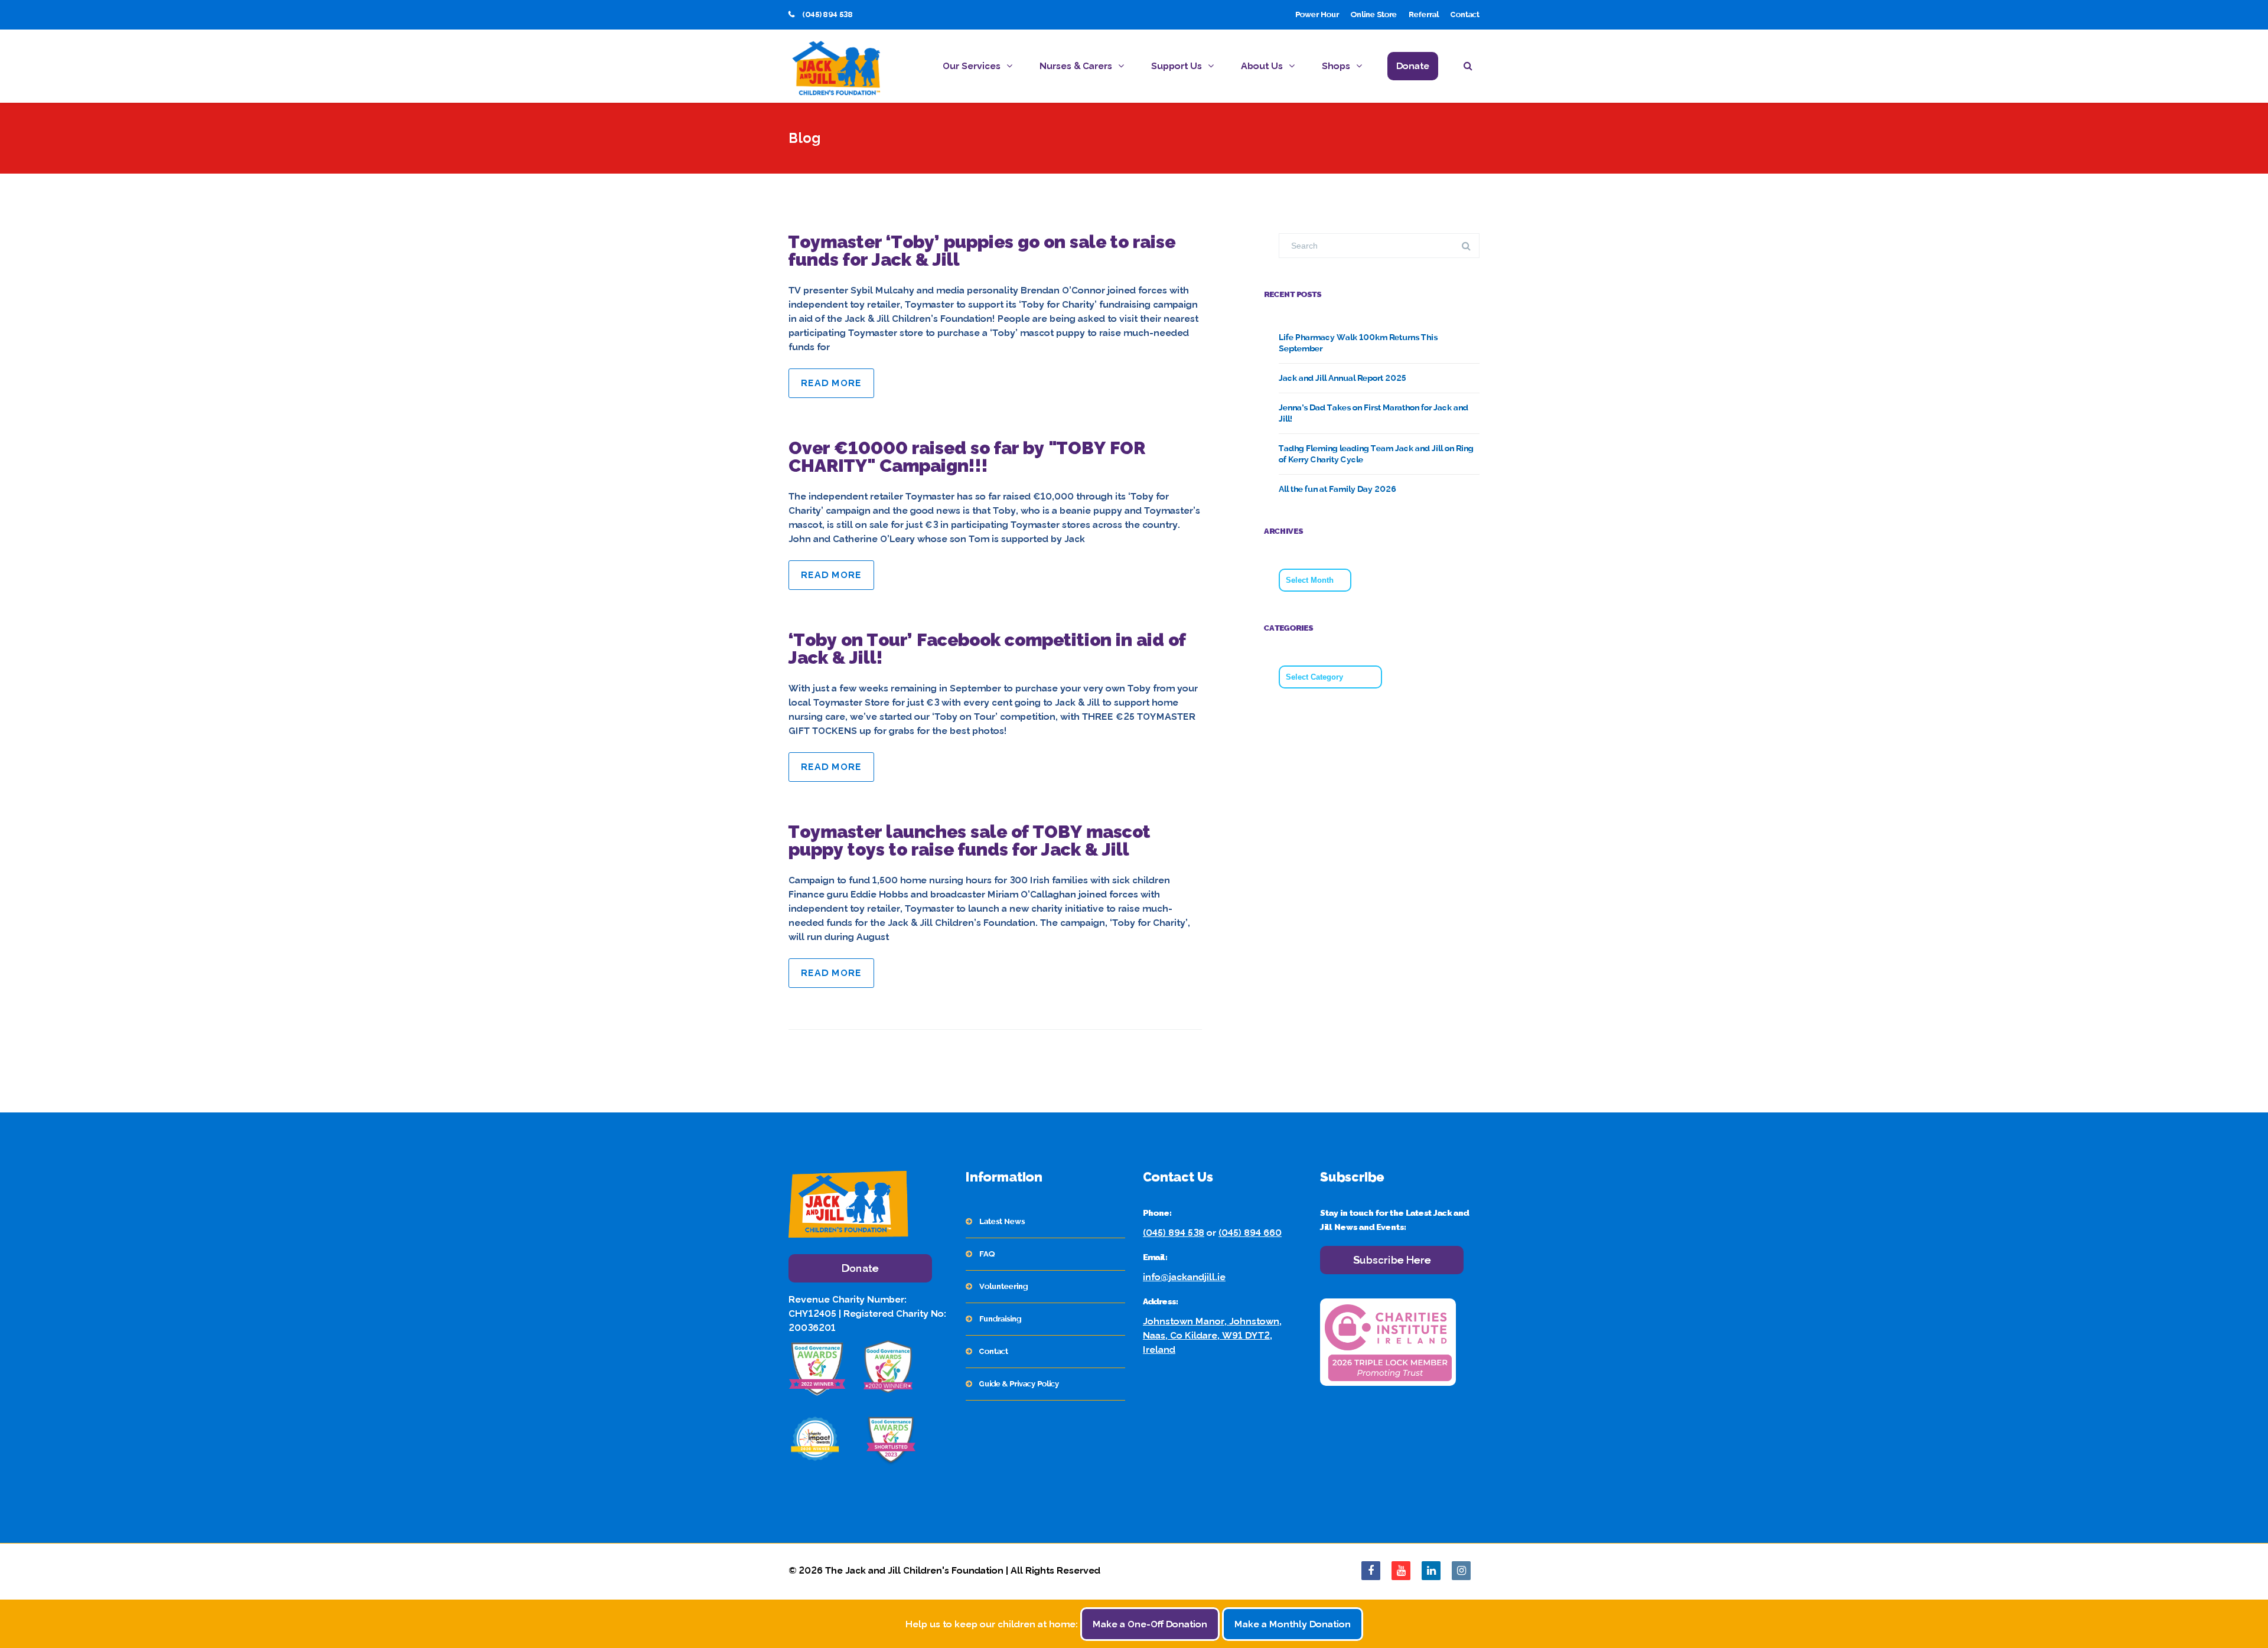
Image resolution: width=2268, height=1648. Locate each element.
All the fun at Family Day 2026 (1337, 489)
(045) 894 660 (1250, 1233)
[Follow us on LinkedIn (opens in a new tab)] (1431, 1571)
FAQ (987, 1254)
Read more (831, 383)
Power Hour (1317, 14)
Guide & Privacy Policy (1019, 1384)
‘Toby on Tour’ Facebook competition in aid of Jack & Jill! (987, 649)
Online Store (1374, 14)
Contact (1465, 14)
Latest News (1002, 1221)
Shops (1336, 66)
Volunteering (1003, 1286)
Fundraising (1000, 1319)
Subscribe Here (1392, 1260)
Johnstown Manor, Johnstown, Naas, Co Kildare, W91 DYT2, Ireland (1212, 1335)
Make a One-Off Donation (1150, 1624)
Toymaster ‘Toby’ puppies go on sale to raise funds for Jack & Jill (982, 251)
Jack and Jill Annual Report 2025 (1342, 378)
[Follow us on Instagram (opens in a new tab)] (1461, 1571)
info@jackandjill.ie (1184, 1277)
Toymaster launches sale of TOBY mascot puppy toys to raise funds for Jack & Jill (970, 841)
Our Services (972, 66)
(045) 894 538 (1174, 1233)
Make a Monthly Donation (1293, 1624)
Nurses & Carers (1076, 66)
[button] (1472, 68)
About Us (1262, 66)
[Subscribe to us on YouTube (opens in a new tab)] (1401, 1571)
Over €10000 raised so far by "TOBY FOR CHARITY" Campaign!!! (967, 457)
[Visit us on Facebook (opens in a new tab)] (1371, 1571)
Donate (1413, 66)
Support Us (1177, 66)
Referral (1424, 14)
